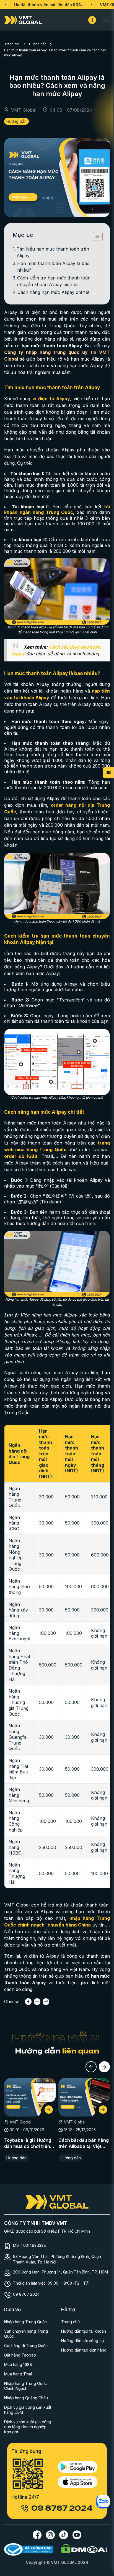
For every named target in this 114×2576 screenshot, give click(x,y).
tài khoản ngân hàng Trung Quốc (57, 510)
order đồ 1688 (21, 1156)
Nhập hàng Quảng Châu (26, 2398)
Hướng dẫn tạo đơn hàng (84, 2350)
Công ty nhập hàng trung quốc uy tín (50, 352)
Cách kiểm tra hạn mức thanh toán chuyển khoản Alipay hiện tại (54, 281)
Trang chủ (12, 44)
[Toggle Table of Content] (95, 236)
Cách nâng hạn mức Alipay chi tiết (53, 292)
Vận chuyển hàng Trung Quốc (26, 2334)
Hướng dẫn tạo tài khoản (84, 2331)
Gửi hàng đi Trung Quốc (26, 2346)
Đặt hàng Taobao (20, 2355)
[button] (91, 2067)
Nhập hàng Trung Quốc (25, 2322)
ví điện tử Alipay (51, 399)
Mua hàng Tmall (18, 2374)
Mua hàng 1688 (18, 2364)
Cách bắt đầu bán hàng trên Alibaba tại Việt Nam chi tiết (84, 2143)
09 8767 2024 (26, 2294)
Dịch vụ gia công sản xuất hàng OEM (28, 2410)
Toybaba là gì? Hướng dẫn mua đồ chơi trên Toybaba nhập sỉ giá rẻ (29, 2143)
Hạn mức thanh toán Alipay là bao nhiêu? (53, 267)
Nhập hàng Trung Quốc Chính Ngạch (25, 2386)
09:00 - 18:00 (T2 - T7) (69, 2283)
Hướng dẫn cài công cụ (82, 2341)
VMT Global (91, 5)
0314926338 (35, 2245)
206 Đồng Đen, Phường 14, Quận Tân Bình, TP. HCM (60, 2272)
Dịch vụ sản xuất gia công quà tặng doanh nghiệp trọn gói (28, 2427)
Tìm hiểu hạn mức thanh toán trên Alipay (53, 252)
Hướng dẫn (38, 44)
